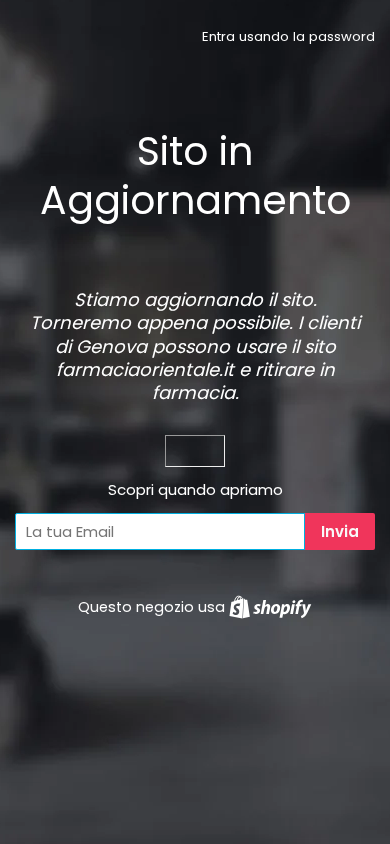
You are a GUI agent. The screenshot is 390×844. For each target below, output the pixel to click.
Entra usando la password (288, 36)
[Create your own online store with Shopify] (270, 607)
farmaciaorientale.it (145, 369)
